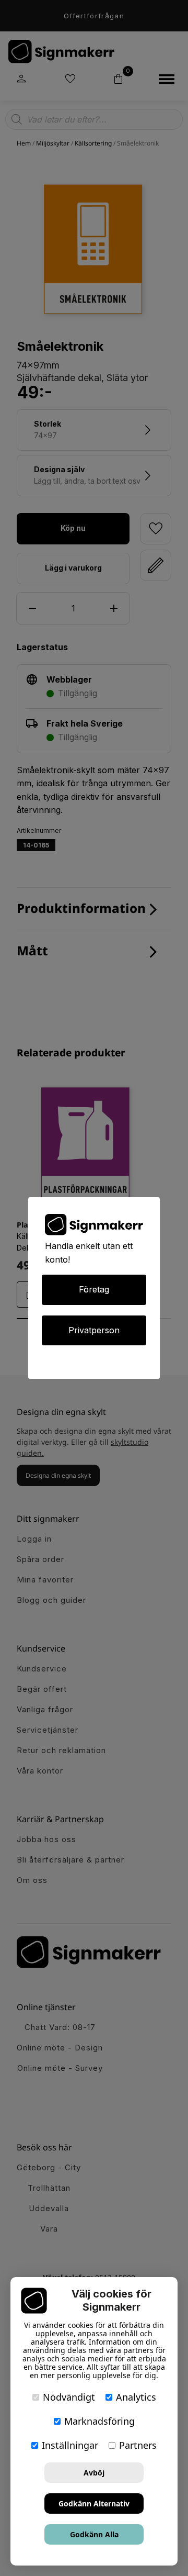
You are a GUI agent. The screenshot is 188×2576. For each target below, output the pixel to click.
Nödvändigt (69, 2397)
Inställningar (70, 2445)
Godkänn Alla (94, 2534)
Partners (138, 2445)
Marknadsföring (99, 2421)
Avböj (94, 2473)
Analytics (136, 2397)
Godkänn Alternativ (94, 2503)
